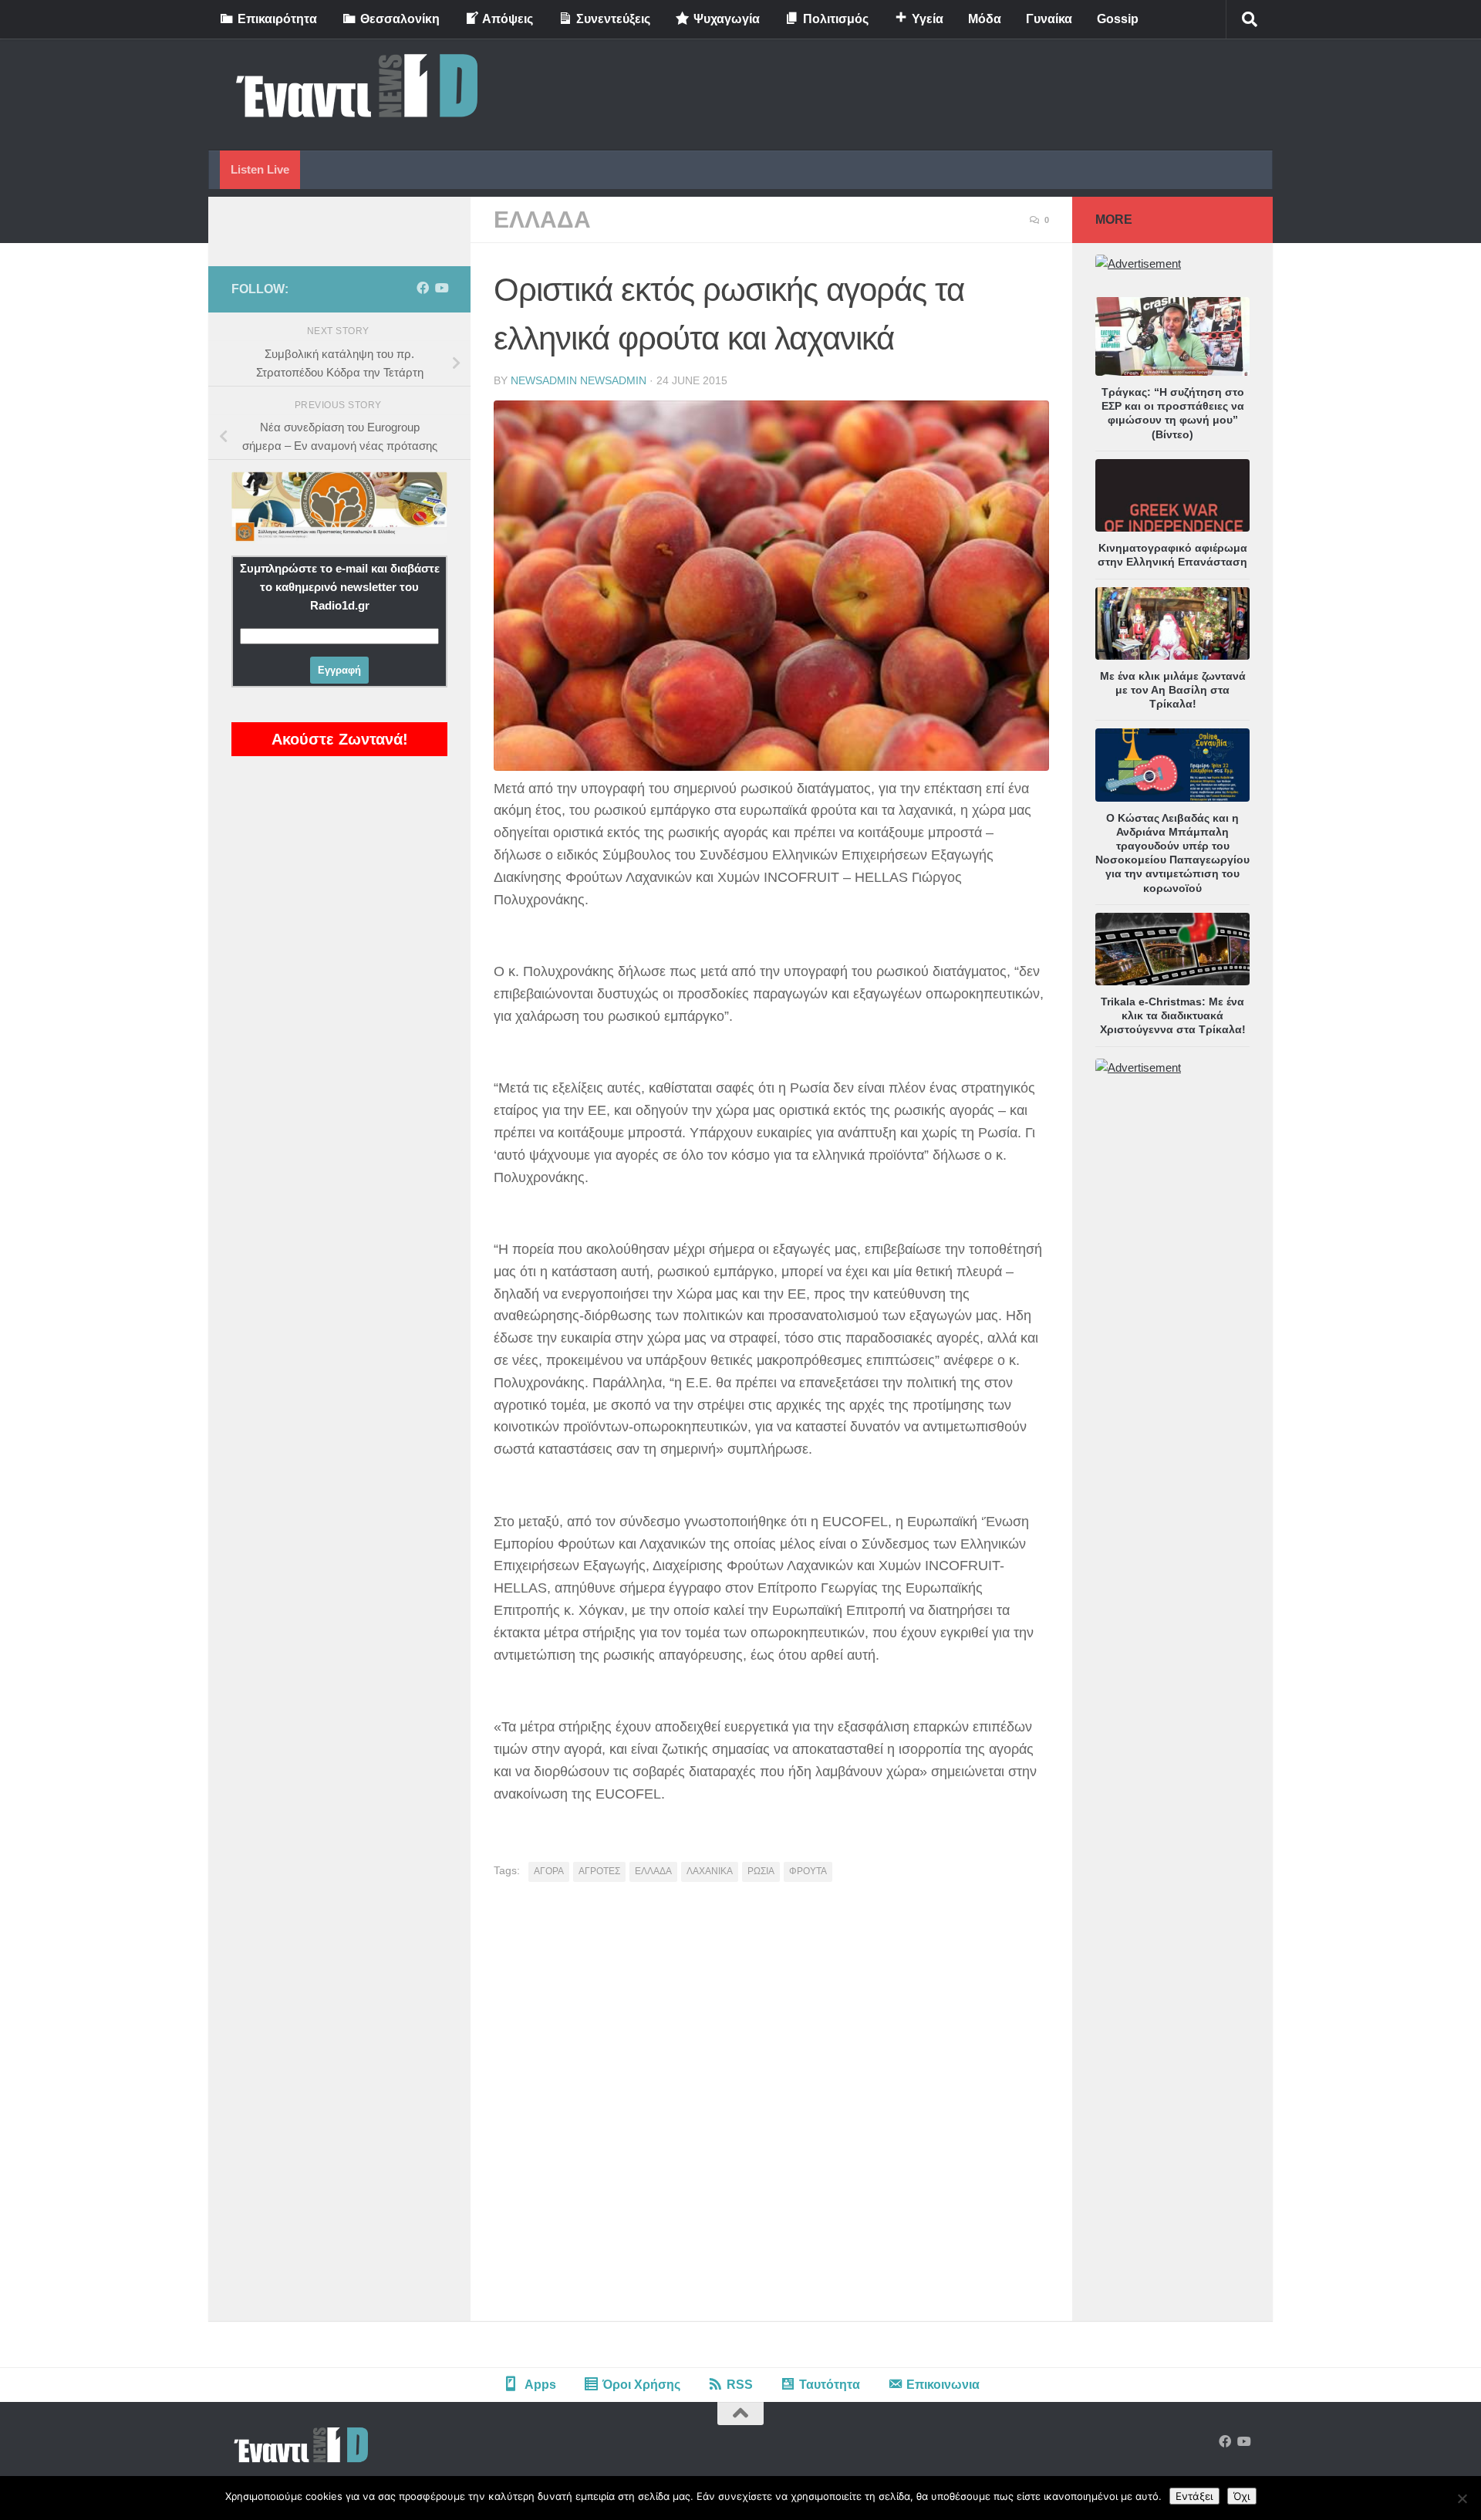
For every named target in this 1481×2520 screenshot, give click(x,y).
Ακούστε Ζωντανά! (340, 739)
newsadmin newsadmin (579, 380)
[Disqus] (771, 2107)
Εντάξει (1194, 2496)
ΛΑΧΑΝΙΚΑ (710, 1871)
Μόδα (985, 19)
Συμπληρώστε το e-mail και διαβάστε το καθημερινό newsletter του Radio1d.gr (340, 587)
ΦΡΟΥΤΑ (808, 1871)
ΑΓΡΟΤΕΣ (599, 1871)
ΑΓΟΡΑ (549, 1871)
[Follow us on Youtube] (441, 288)
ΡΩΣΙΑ (761, 1871)
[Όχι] (1462, 2498)
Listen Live (260, 169)
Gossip (1118, 19)
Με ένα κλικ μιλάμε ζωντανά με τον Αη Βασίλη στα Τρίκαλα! (1173, 690)
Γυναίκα (1049, 19)
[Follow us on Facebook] (423, 288)
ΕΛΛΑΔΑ (542, 220)
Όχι (1242, 2496)
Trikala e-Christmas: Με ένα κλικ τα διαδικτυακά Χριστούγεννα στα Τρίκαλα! (1173, 1015)
